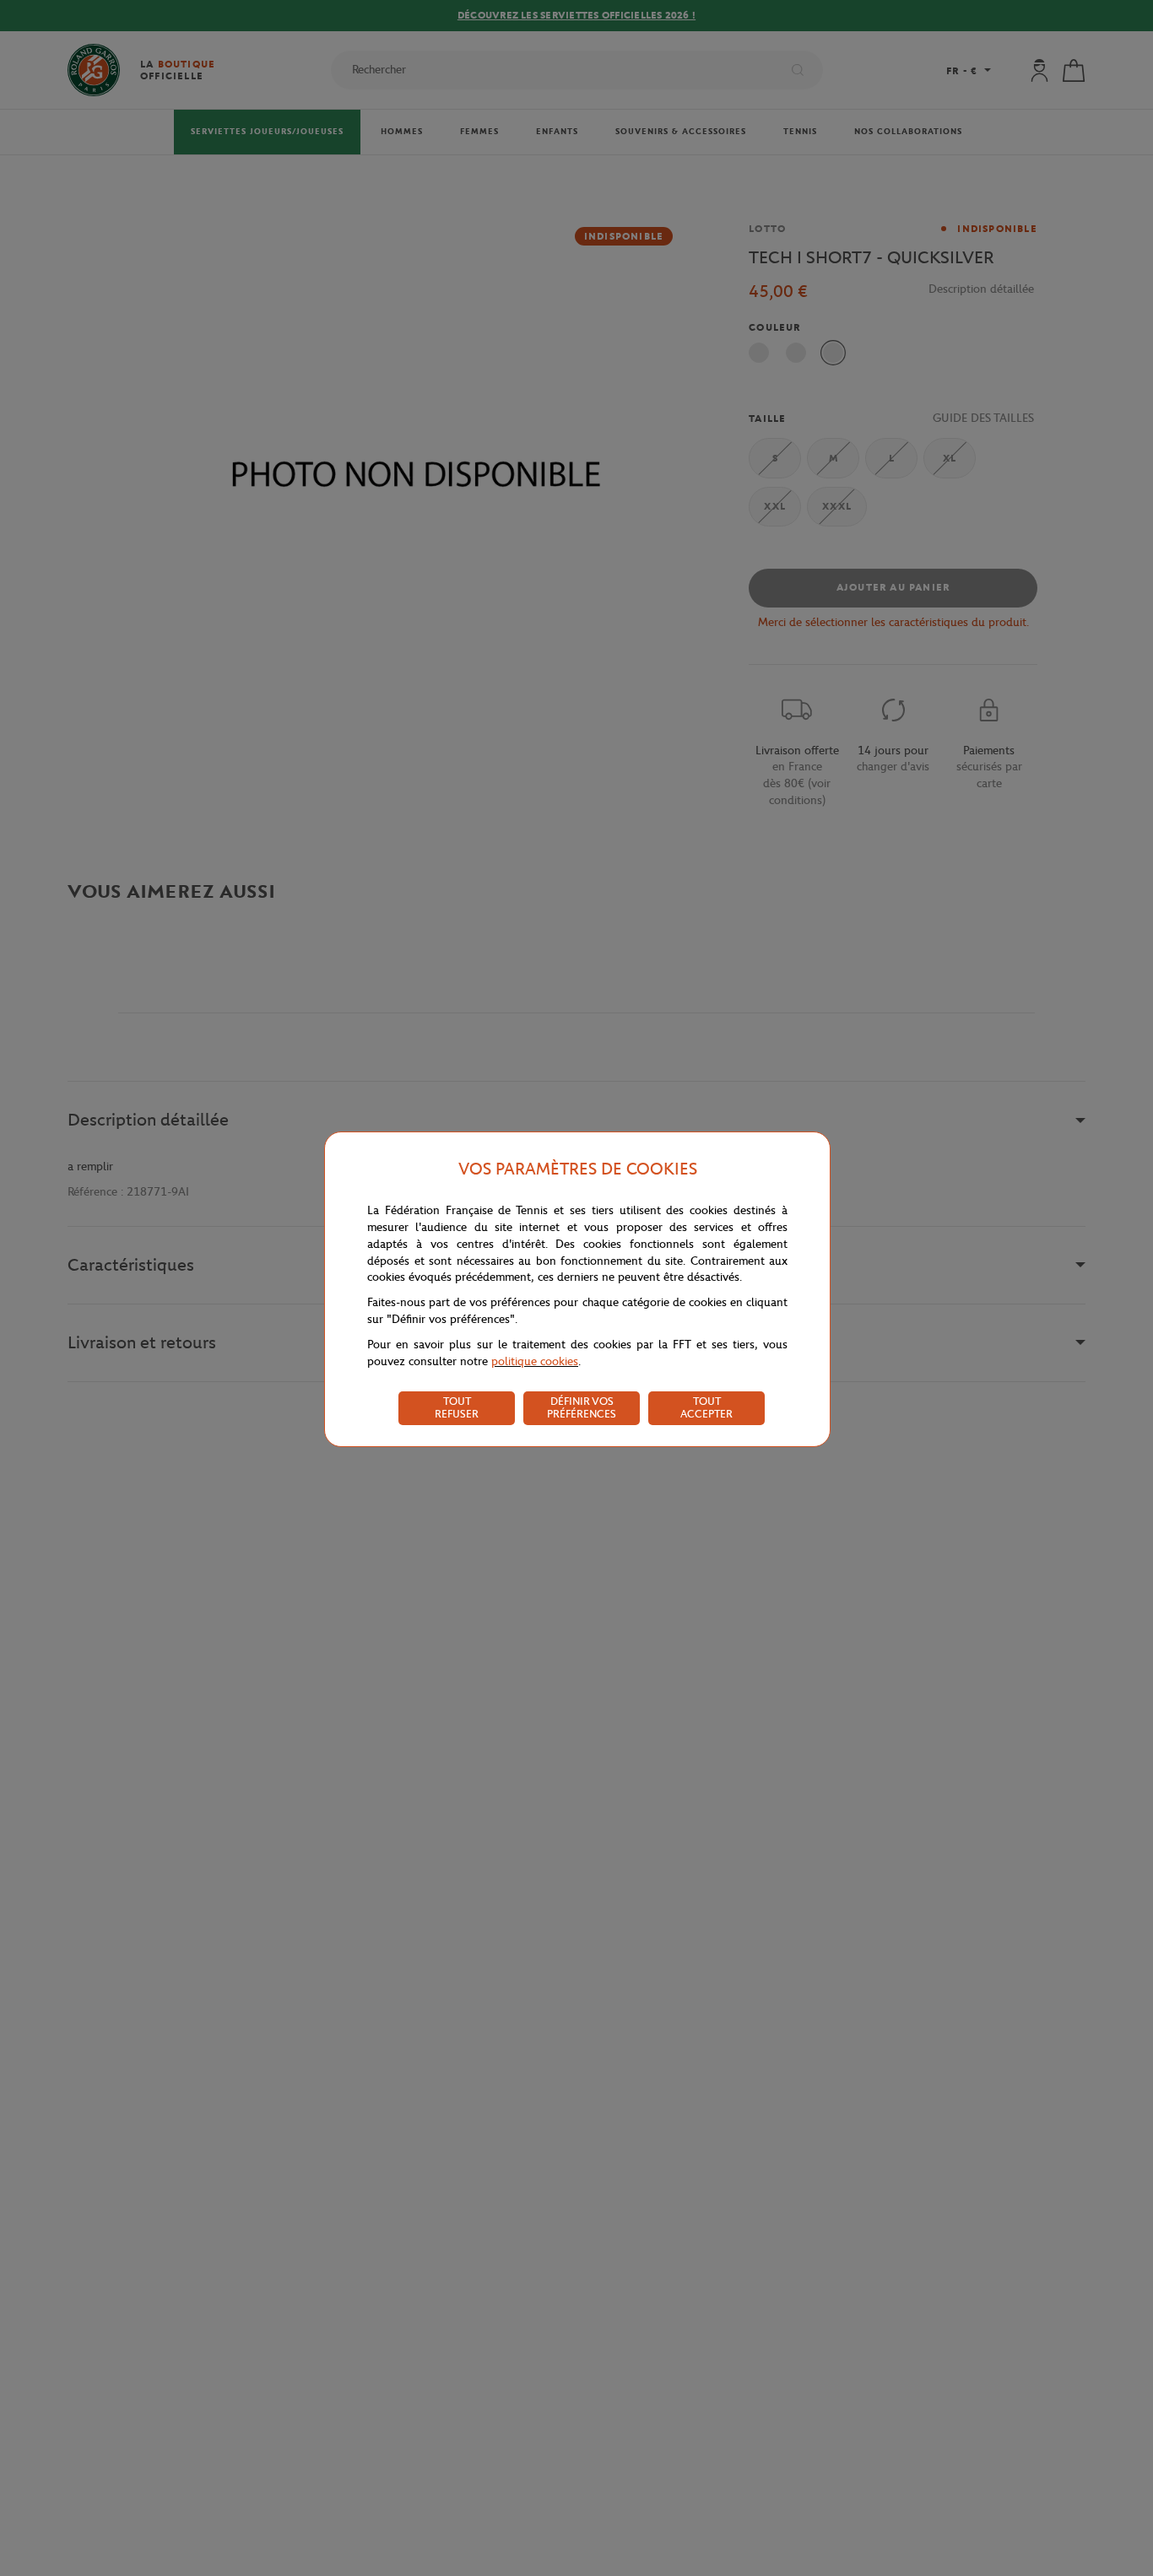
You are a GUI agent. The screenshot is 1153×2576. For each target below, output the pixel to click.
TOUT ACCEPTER (706, 1407)
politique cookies (535, 1361)
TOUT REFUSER (457, 1407)
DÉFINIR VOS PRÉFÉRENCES (582, 1407)
